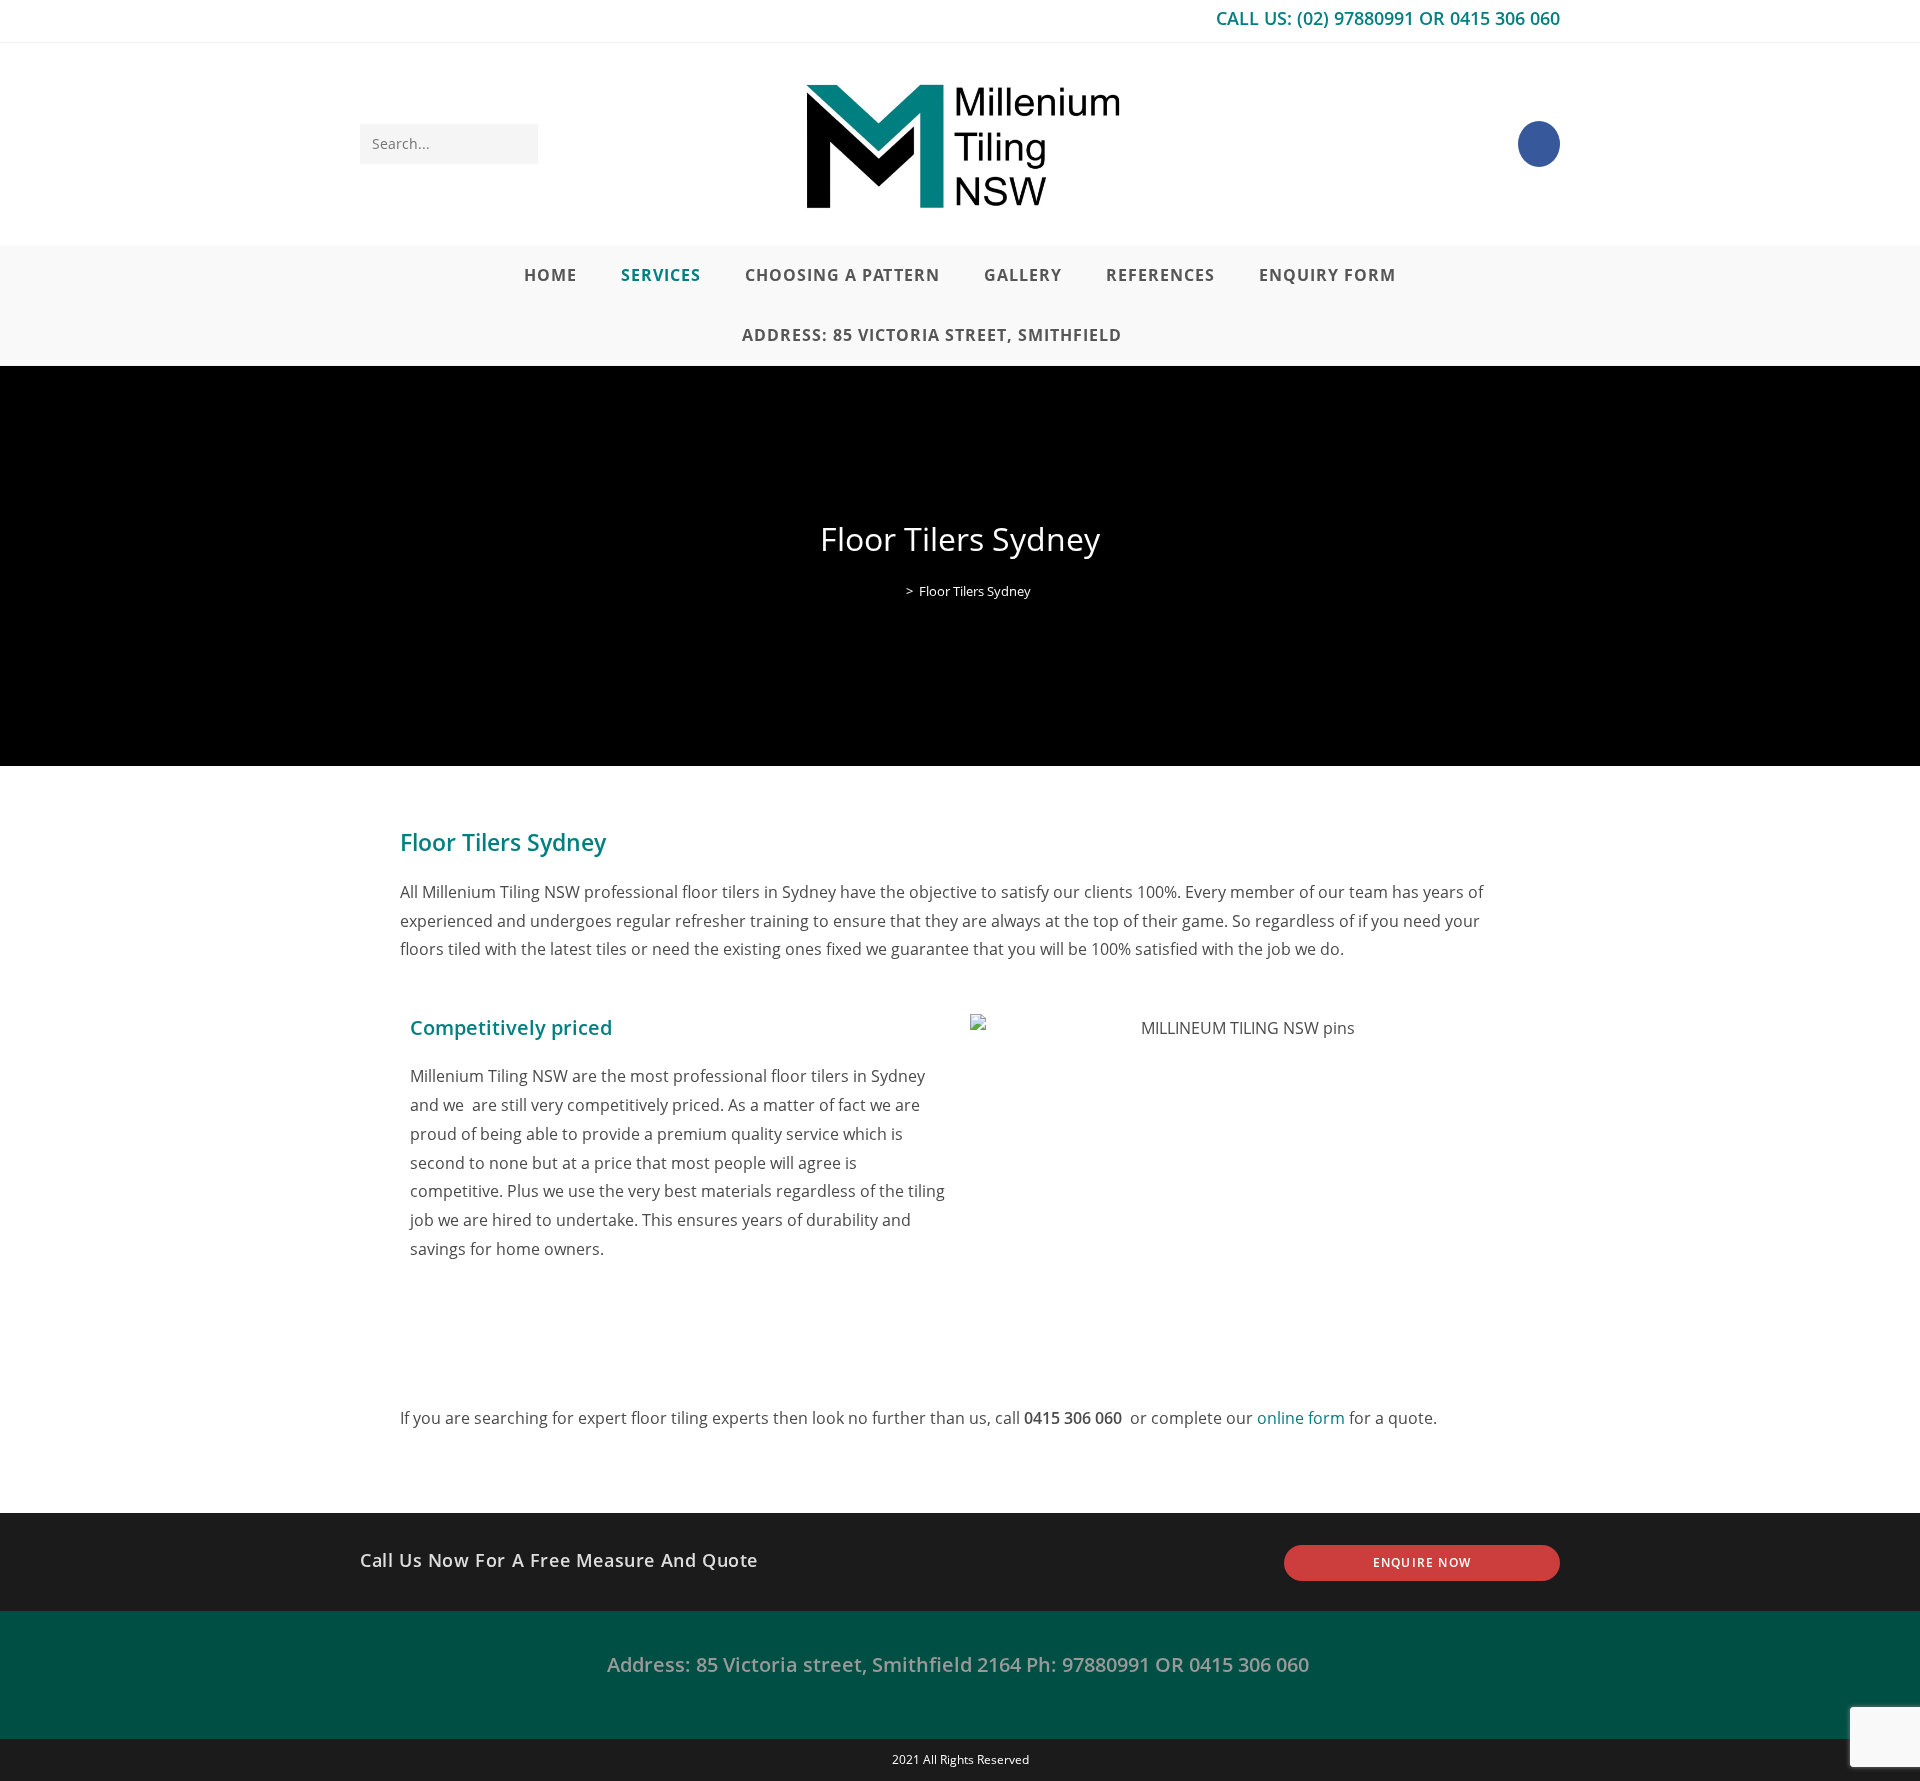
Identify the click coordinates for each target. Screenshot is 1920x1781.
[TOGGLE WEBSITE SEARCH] (1172, 335)
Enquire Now (1422, 1562)
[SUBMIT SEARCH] (519, 144)
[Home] (895, 591)
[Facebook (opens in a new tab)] (1539, 144)
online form (1301, 1418)
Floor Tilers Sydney (975, 591)
